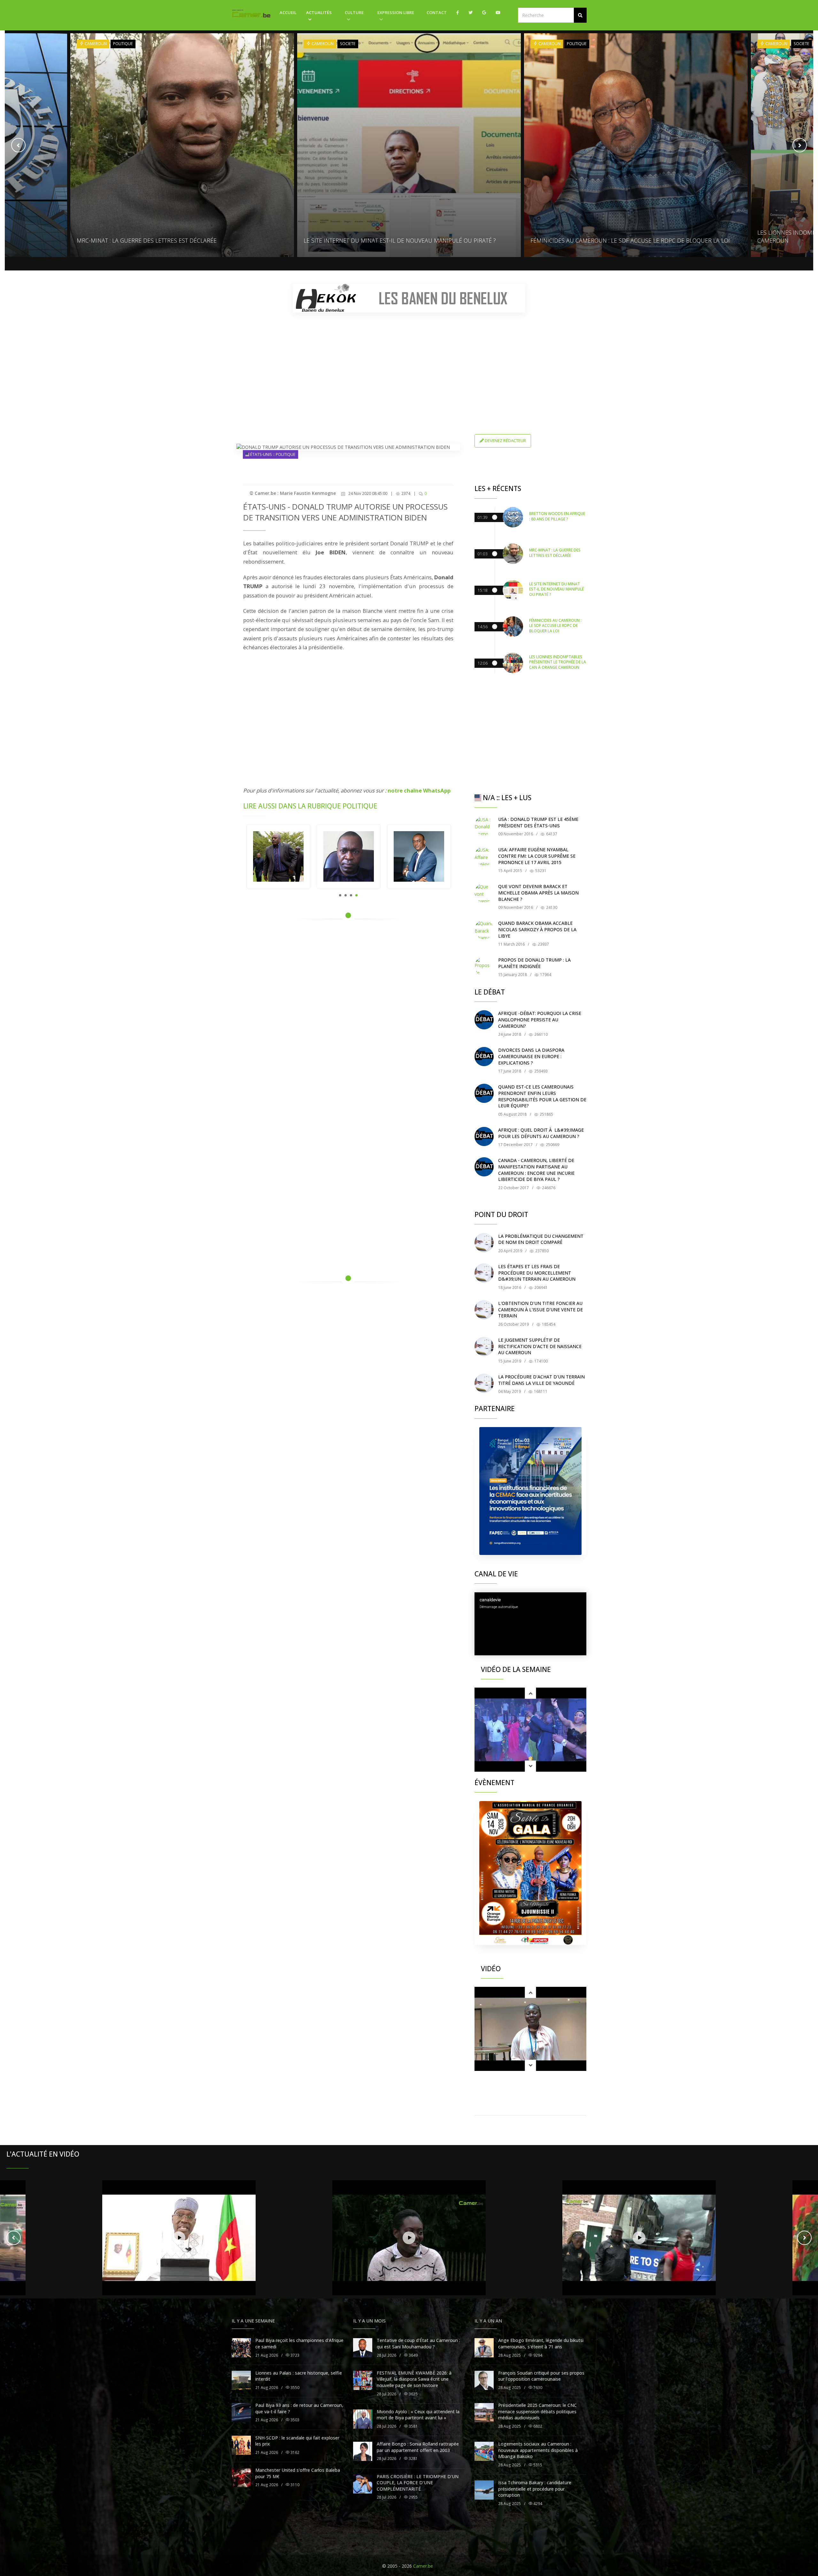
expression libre (396, 12)
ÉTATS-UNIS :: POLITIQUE (272, 454)
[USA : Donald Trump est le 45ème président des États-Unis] (484, 826)
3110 (294, 2485)
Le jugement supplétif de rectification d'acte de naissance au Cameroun (540, 1346)
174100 (540, 1361)
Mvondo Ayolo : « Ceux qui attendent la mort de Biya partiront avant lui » (418, 2415)
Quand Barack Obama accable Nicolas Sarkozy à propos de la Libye (537, 929)
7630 (537, 2388)
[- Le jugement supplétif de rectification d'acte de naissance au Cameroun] (484, 1347)
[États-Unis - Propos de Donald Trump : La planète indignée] (484, 966)
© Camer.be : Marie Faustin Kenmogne (293, 493)
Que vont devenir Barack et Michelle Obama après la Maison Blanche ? (538, 893)
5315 (537, 2465)
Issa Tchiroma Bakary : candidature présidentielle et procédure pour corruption (535, 2489)
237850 (541, 1251)
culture (354, 12)
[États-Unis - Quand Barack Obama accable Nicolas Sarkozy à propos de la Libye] (484, 930)
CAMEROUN (95, 44)
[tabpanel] (278, 856)
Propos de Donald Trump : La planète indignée (534, 963)
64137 (551, 834)
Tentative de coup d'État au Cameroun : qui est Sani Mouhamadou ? (418, 2343)
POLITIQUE (350, 44)
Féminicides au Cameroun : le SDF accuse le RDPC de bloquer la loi (403, 240)
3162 (294, 2452)
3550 (294, 2388)
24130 (551, 907)
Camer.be (423, 2566)
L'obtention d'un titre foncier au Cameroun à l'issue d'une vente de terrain (540, 1309)
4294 (537, 2504)
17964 (545, 975)
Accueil (288, 12)
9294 (537, 2355)
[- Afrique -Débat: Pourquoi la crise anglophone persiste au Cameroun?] (484, 1020)
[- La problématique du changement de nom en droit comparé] (484, 1243)
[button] (580, 15)
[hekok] (409, 298)
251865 (546, 1114)
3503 (294, 2420)
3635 (413, 2394)
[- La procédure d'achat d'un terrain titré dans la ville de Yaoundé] (484, 1383)
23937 (543, 944)
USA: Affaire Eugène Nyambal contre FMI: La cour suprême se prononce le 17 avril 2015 (537, 856)
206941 (540, 1288)
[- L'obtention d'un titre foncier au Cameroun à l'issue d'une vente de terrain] (484, 1310)
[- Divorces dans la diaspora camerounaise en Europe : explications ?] (484, 1057)
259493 (540, 1071)
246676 (548, 1188)
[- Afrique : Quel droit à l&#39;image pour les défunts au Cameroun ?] (484, 1136)
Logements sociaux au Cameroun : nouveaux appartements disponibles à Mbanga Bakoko (538, 2450)
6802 (537, 2426)
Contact (437, 12)
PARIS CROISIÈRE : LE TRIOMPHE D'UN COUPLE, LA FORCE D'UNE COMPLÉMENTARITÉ (418, 2483)
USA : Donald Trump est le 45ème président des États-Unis (538, 822)
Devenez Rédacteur (505, 441)
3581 (413, 2426)
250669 (552, 1145)
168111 (540, 1391)
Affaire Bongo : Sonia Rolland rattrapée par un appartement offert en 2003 (418, 2447)
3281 (413, 2459)
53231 (540, 871)
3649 (413, 2355)
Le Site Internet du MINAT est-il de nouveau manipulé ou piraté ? (173, 240)
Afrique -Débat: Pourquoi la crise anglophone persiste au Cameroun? (540, 1019)
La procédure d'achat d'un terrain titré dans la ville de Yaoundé (541, 1380)
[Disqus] (348, 1015)
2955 (413, 2497)
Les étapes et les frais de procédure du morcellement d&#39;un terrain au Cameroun (537, 1273)
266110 (540, 1034)
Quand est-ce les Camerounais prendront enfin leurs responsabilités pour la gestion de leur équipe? (542, 1096)
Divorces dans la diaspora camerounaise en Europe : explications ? (531, 1056)
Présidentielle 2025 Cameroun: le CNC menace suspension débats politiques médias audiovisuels (537, 2411)
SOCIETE (121, 44)
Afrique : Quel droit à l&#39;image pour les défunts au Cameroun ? (541, 1133)
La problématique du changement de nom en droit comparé (541, 1239)
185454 (548, 1324)
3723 (294, 2355)
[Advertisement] (409, 362)
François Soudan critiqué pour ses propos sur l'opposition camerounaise (541, 2376)
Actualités (319, 12)
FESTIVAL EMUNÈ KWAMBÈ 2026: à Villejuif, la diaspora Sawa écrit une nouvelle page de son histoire (414, 2379)
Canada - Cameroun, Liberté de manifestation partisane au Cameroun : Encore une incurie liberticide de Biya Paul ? (536, 1170)
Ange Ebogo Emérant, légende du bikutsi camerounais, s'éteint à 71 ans (541, 2343)
